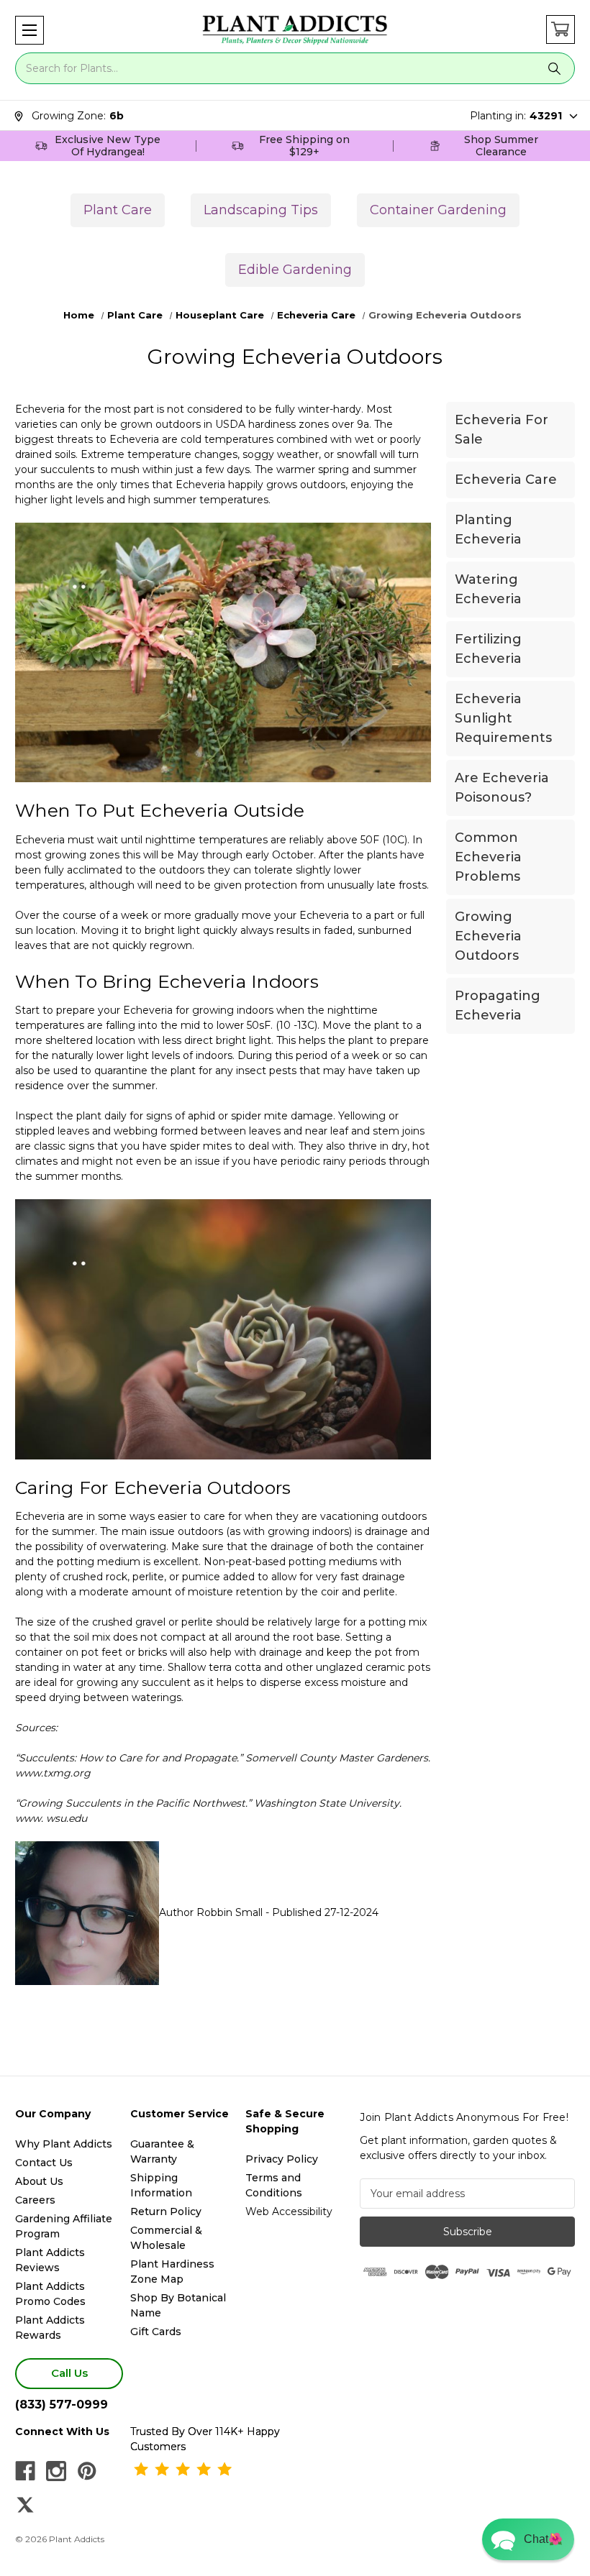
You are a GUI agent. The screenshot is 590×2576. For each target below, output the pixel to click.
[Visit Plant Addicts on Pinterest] (87, 2471)
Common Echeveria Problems (488, 857)
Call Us (69, 2373)
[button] (29, 30)
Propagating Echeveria (498, 1005)
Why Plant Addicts (64, 2144)
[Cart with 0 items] (560, 29)
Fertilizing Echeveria (488, 649)
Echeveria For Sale (501, 430)
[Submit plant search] (555, 68)
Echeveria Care (506, 480)
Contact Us (44, 2163)
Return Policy (166, 2211)
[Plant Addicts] (295, 30)
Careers (35, 2200)
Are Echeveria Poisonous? (502, 788)
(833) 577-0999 (62, 2405)
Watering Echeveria (488, 589)
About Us (39, 2181)
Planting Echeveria (488, 530)
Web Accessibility (289, 2211)
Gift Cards (156, 2332)
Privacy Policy (282, 2159)
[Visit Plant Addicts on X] (25, 2505)
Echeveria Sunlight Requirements (503, 718)
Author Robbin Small (211, 1912)
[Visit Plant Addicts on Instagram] (56, 2471)
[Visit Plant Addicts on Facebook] (25, 2471)
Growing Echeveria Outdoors (488, 936)
